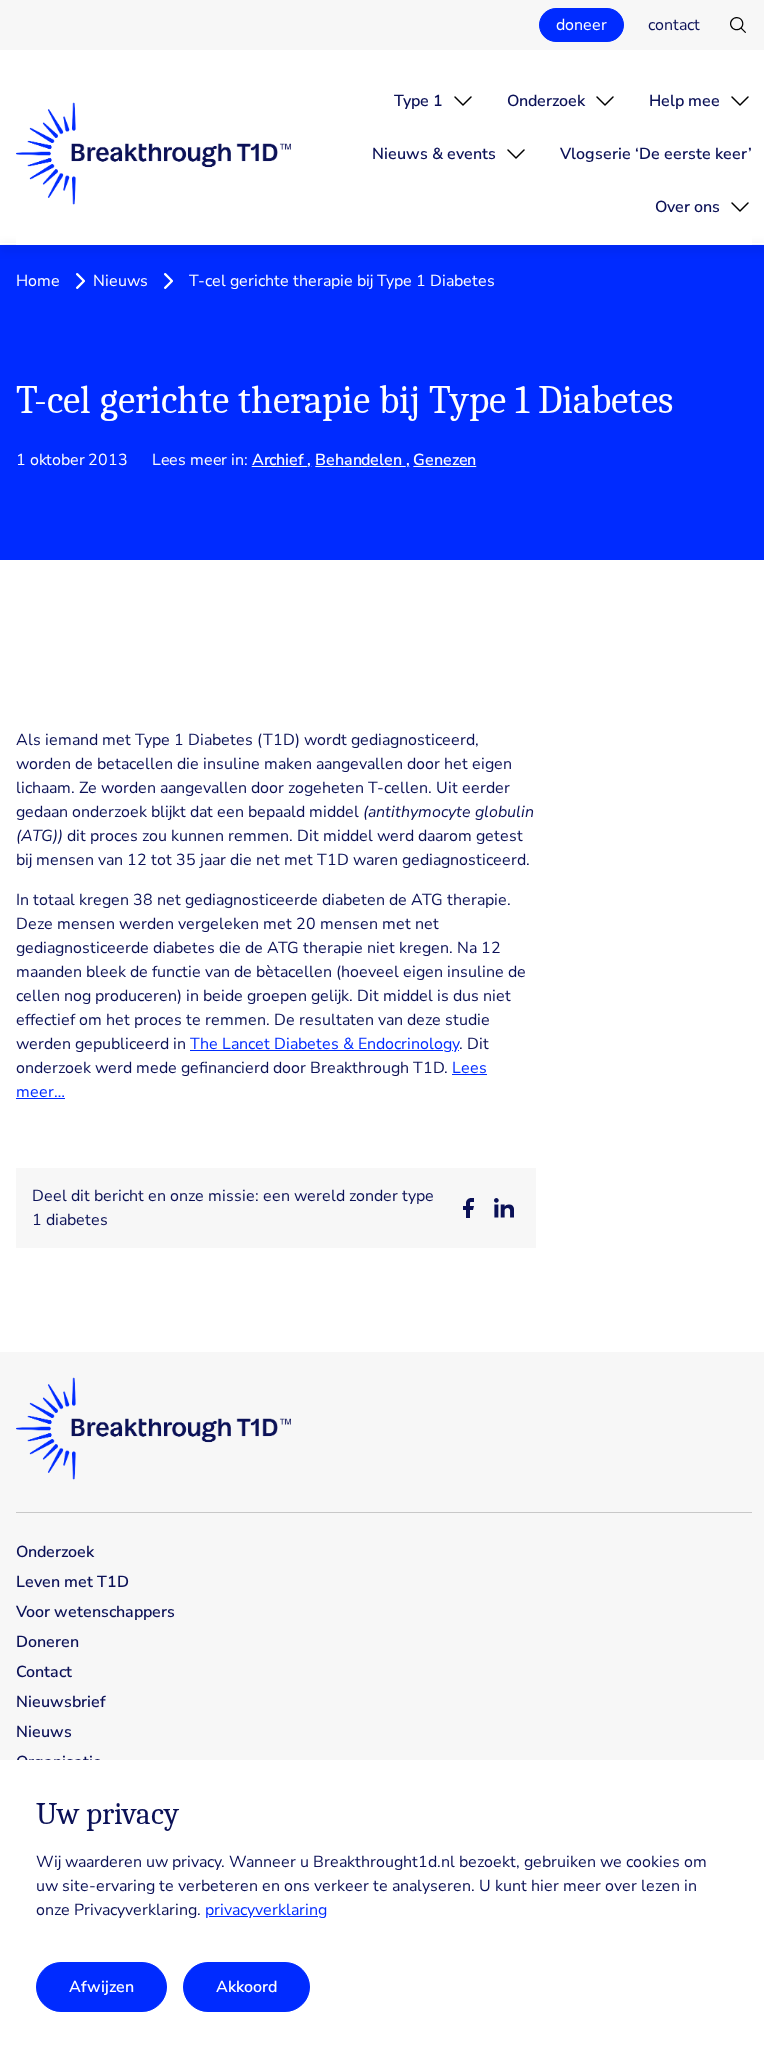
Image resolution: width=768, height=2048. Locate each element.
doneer (581, 25)
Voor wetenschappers (95, 1612)
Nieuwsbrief (61, 1702)
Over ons (687, 207)
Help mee (684, 101)
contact (674, 25)
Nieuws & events (434, 154)
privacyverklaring (266, 1910)
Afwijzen (101, 1987)
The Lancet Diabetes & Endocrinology (324, 1044)
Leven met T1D (72, 1582)
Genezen (444, 460)
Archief (280, 460)
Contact (44, 1672)
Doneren (47, 1642)
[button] (468, 1208)
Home (38, 281)
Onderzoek (546, 101)
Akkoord (246, 1987)
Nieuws (120, 281)
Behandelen (360, 460)
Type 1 (418, 101)
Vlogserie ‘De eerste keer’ (656, 154)
